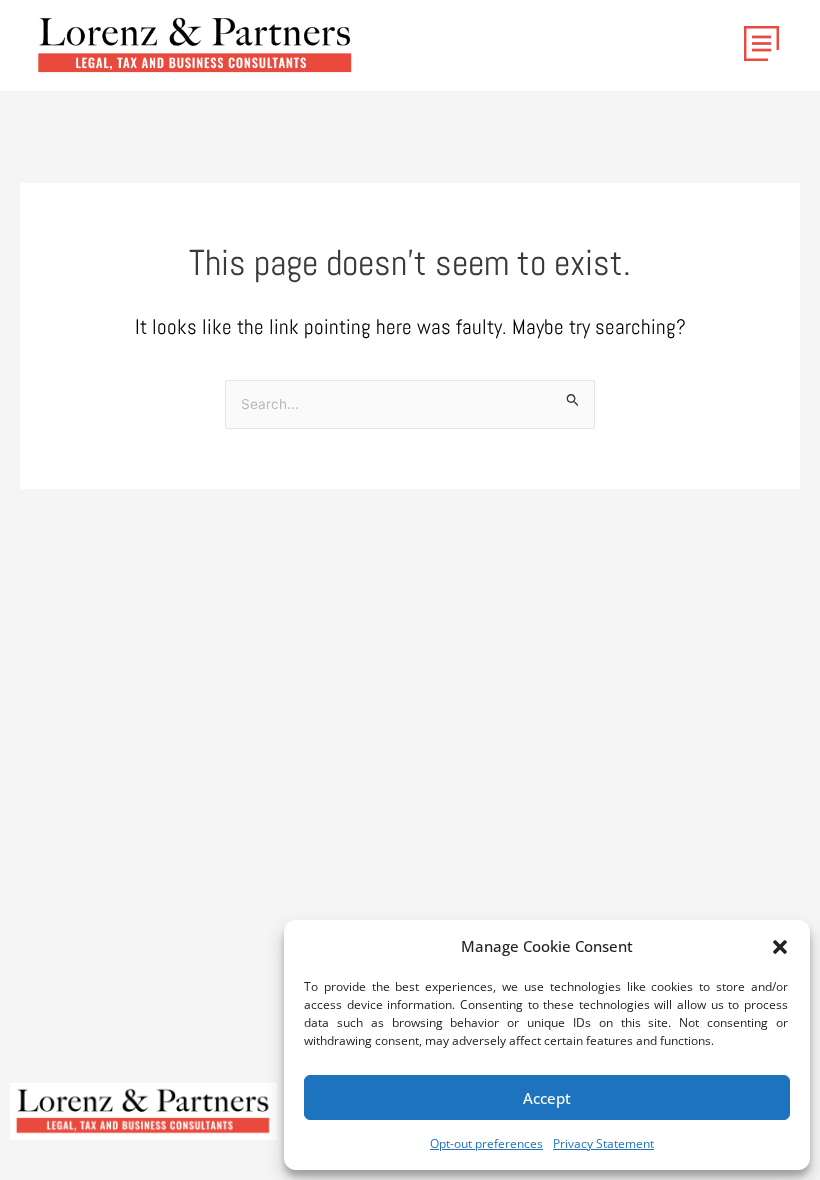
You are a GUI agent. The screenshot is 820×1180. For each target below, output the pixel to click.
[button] (780, 947)
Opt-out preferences (486, 1143)
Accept (547, 1098)
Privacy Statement (603, 1143)
